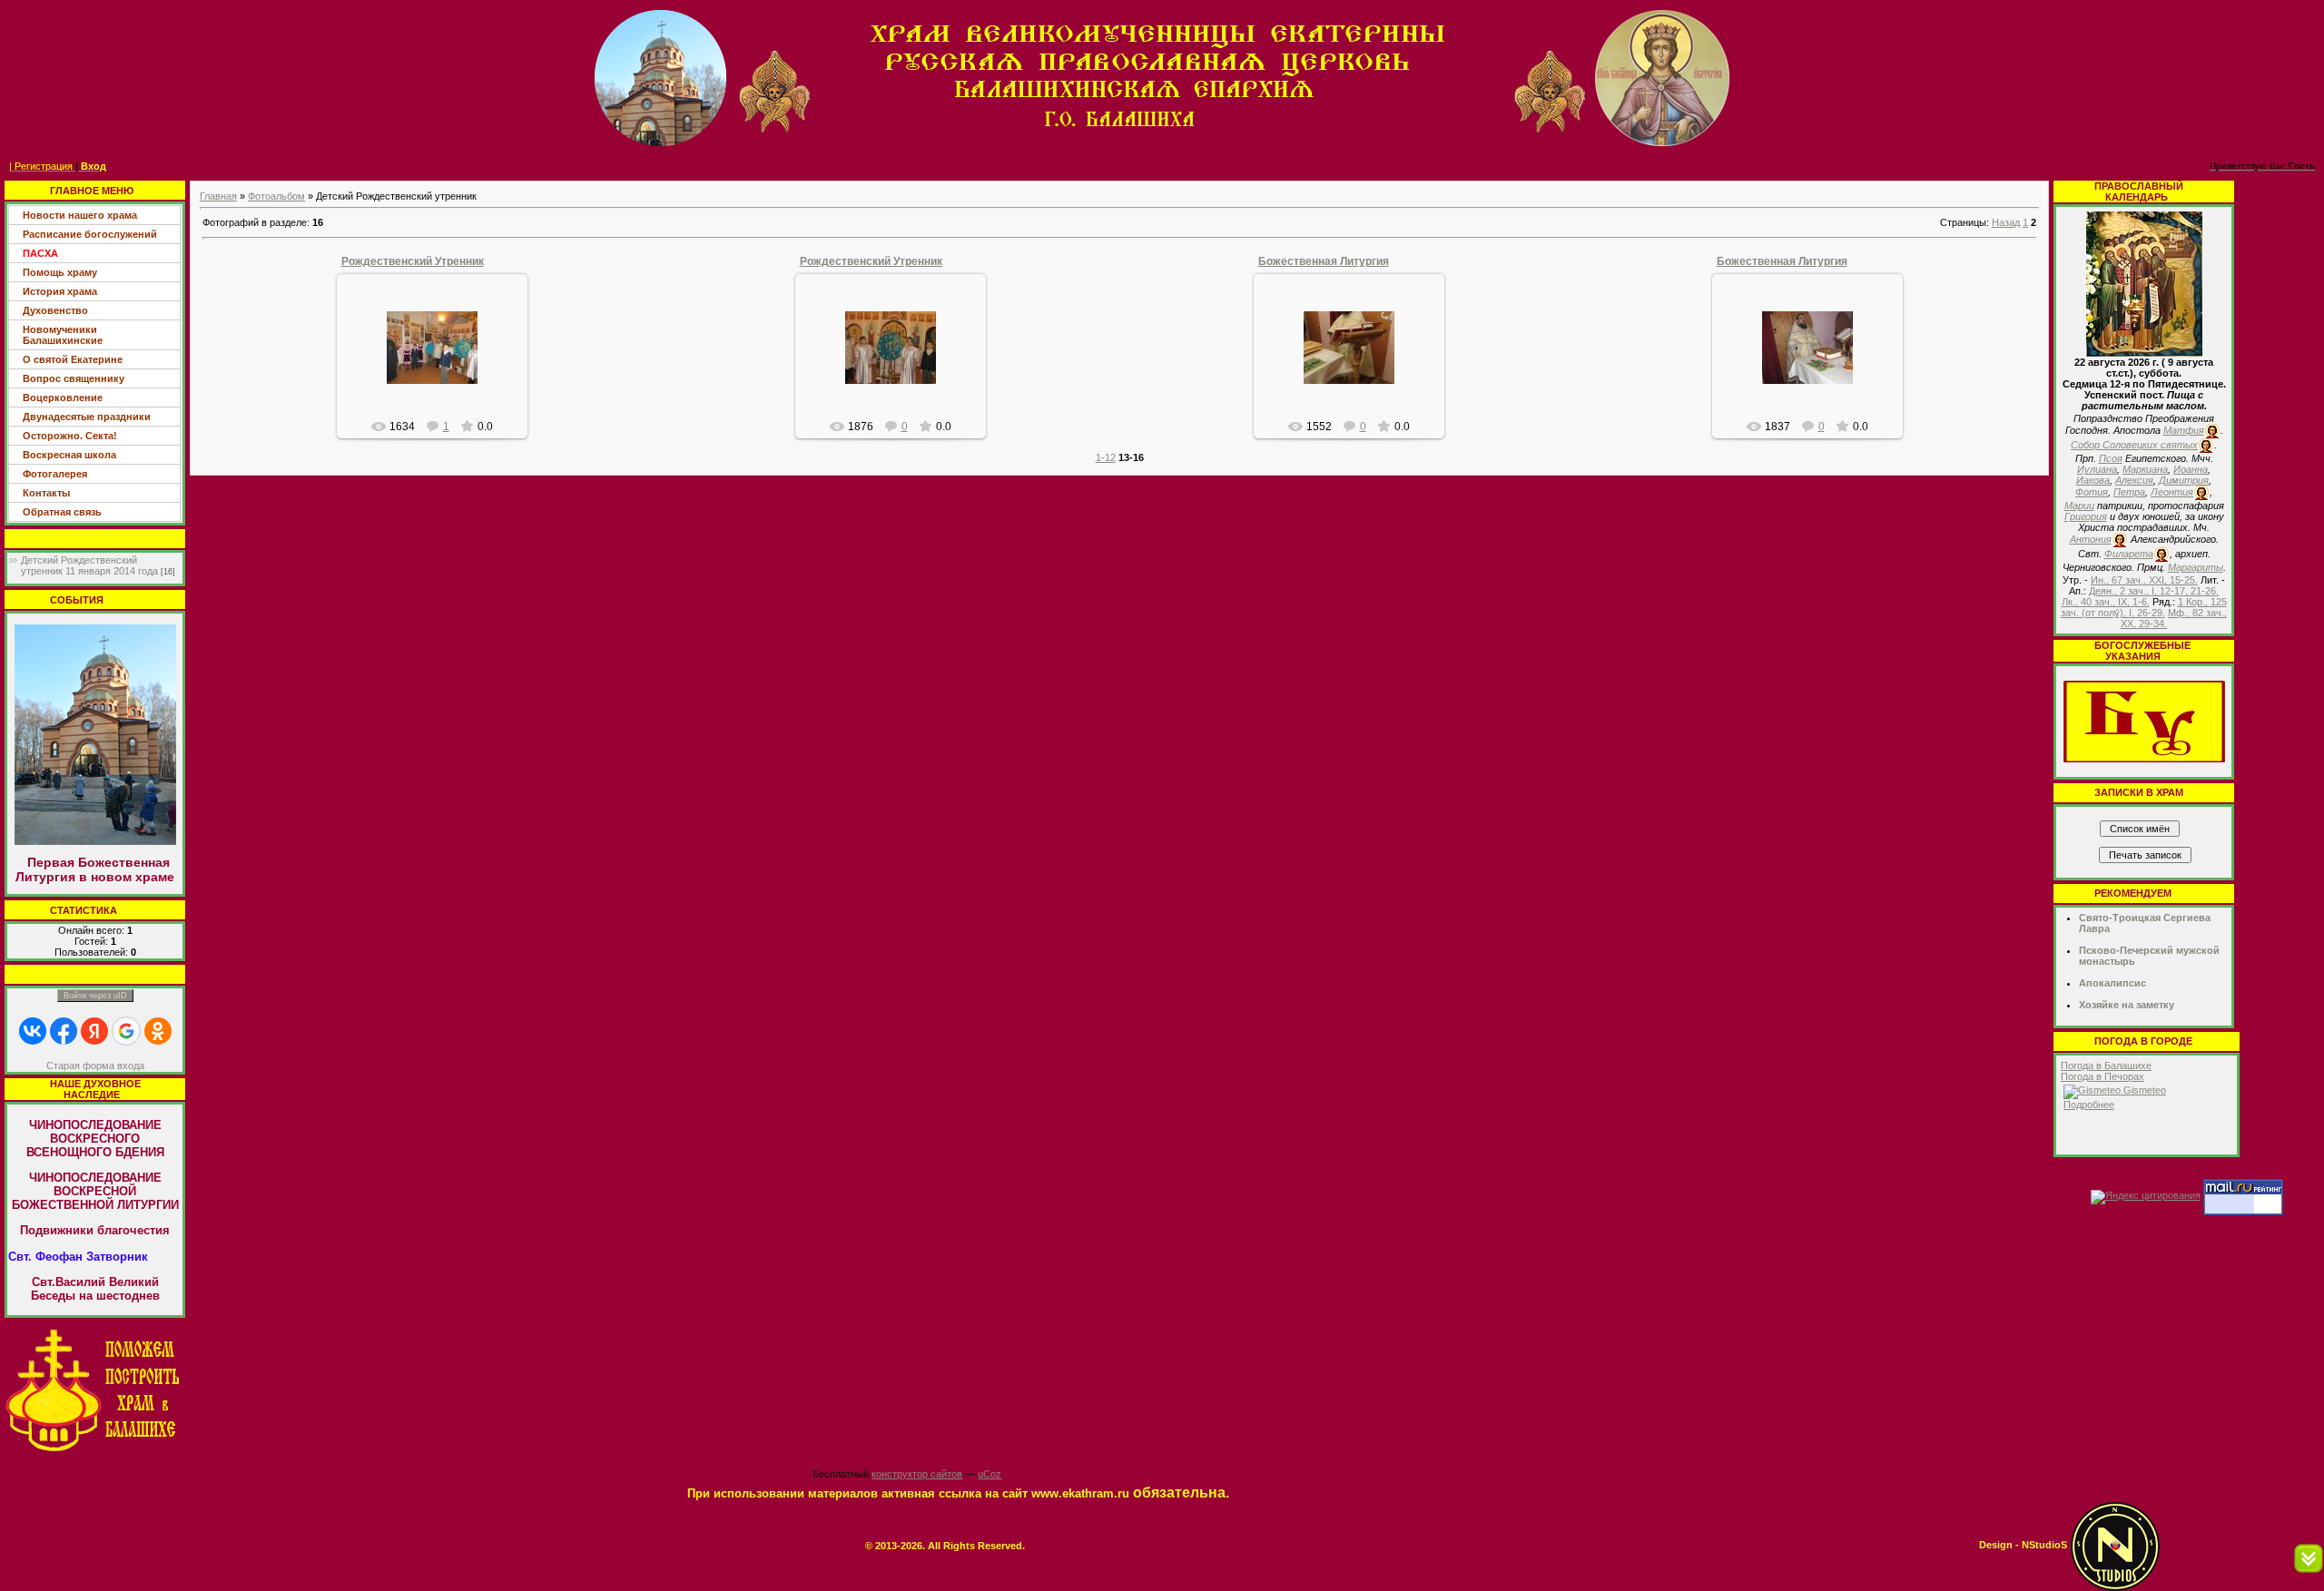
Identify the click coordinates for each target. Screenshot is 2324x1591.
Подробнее (2089, 1105)
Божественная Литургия (1324, 261)
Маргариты (2196, 567)
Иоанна (2191, 469)
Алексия (2134, 480)
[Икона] (2144, 283)
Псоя (2111, 458)
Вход (94, 166)
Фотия (2092, 492)
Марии (2079, 506)
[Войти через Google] (126, 1031)
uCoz (990, 1474)
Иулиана (2097, 469)
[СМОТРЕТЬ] (2144, 721)
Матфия (2184, 430)
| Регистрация (41, 166)
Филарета (2129, 554)
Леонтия (2172, 492)
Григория (2086, 516)
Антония (2091, 539)
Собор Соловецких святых (2134, 445)
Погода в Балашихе (2106, 1066)
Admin (440, 362)
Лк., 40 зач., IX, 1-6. (2106, 602)
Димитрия (2184, 480)
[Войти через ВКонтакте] (33, 1031)
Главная (218, 196)
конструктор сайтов (917, 1474)
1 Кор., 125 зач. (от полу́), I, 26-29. (2144, 607)
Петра (2129, 492)
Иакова (2093, 480)
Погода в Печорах (2102, 1076)
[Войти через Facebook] (64, 1031)
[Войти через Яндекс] (94, 1031)
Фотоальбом (276, 196)
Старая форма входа (95, 1066)
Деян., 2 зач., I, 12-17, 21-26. (2154, 591)
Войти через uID (95, 996)
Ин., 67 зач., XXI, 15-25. (2144, 580)
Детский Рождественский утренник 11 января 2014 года (89, 565)
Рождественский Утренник (413, 261)
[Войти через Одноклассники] (158, 1031)
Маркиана (2145, 469)
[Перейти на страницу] (95, 1390)
